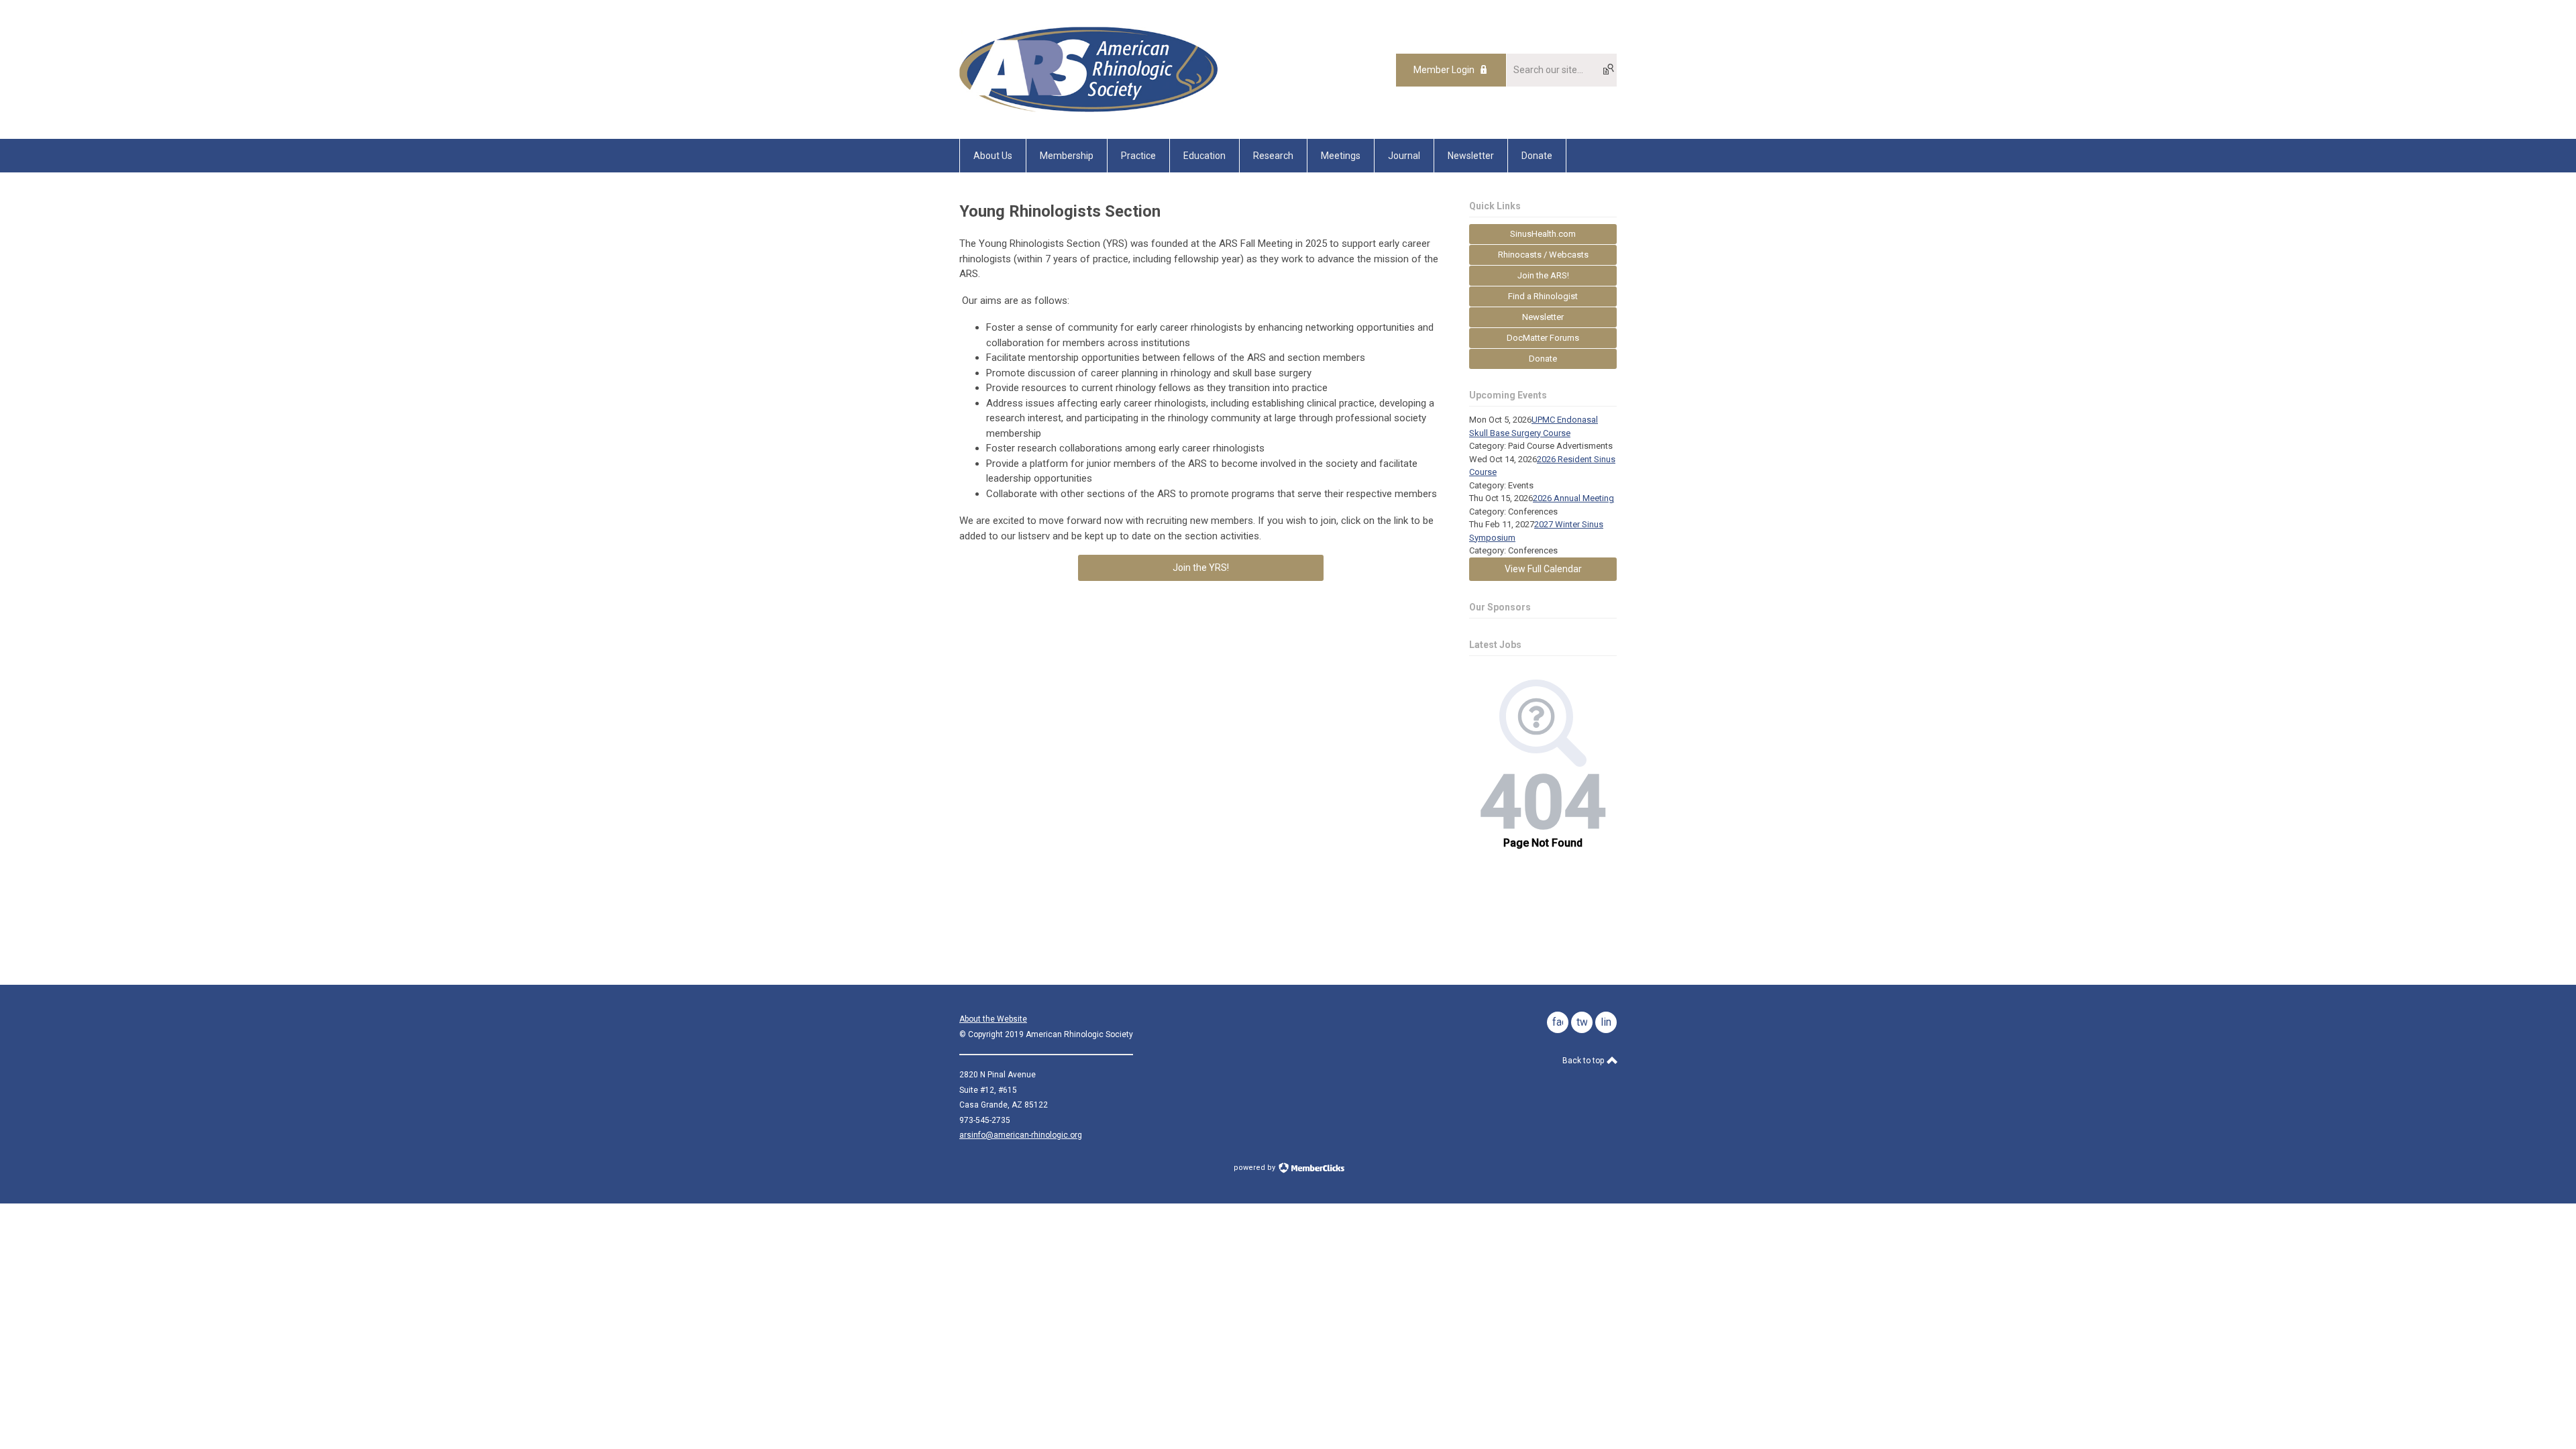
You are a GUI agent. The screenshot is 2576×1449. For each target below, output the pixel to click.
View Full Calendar (1543, 569)
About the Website (993, 1019)
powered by (1255, 1168)
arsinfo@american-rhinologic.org (1021, 1135)
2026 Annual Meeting (1573, 498)
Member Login (1444, 70)
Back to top (1584, 1061)
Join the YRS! (1201, 568)
